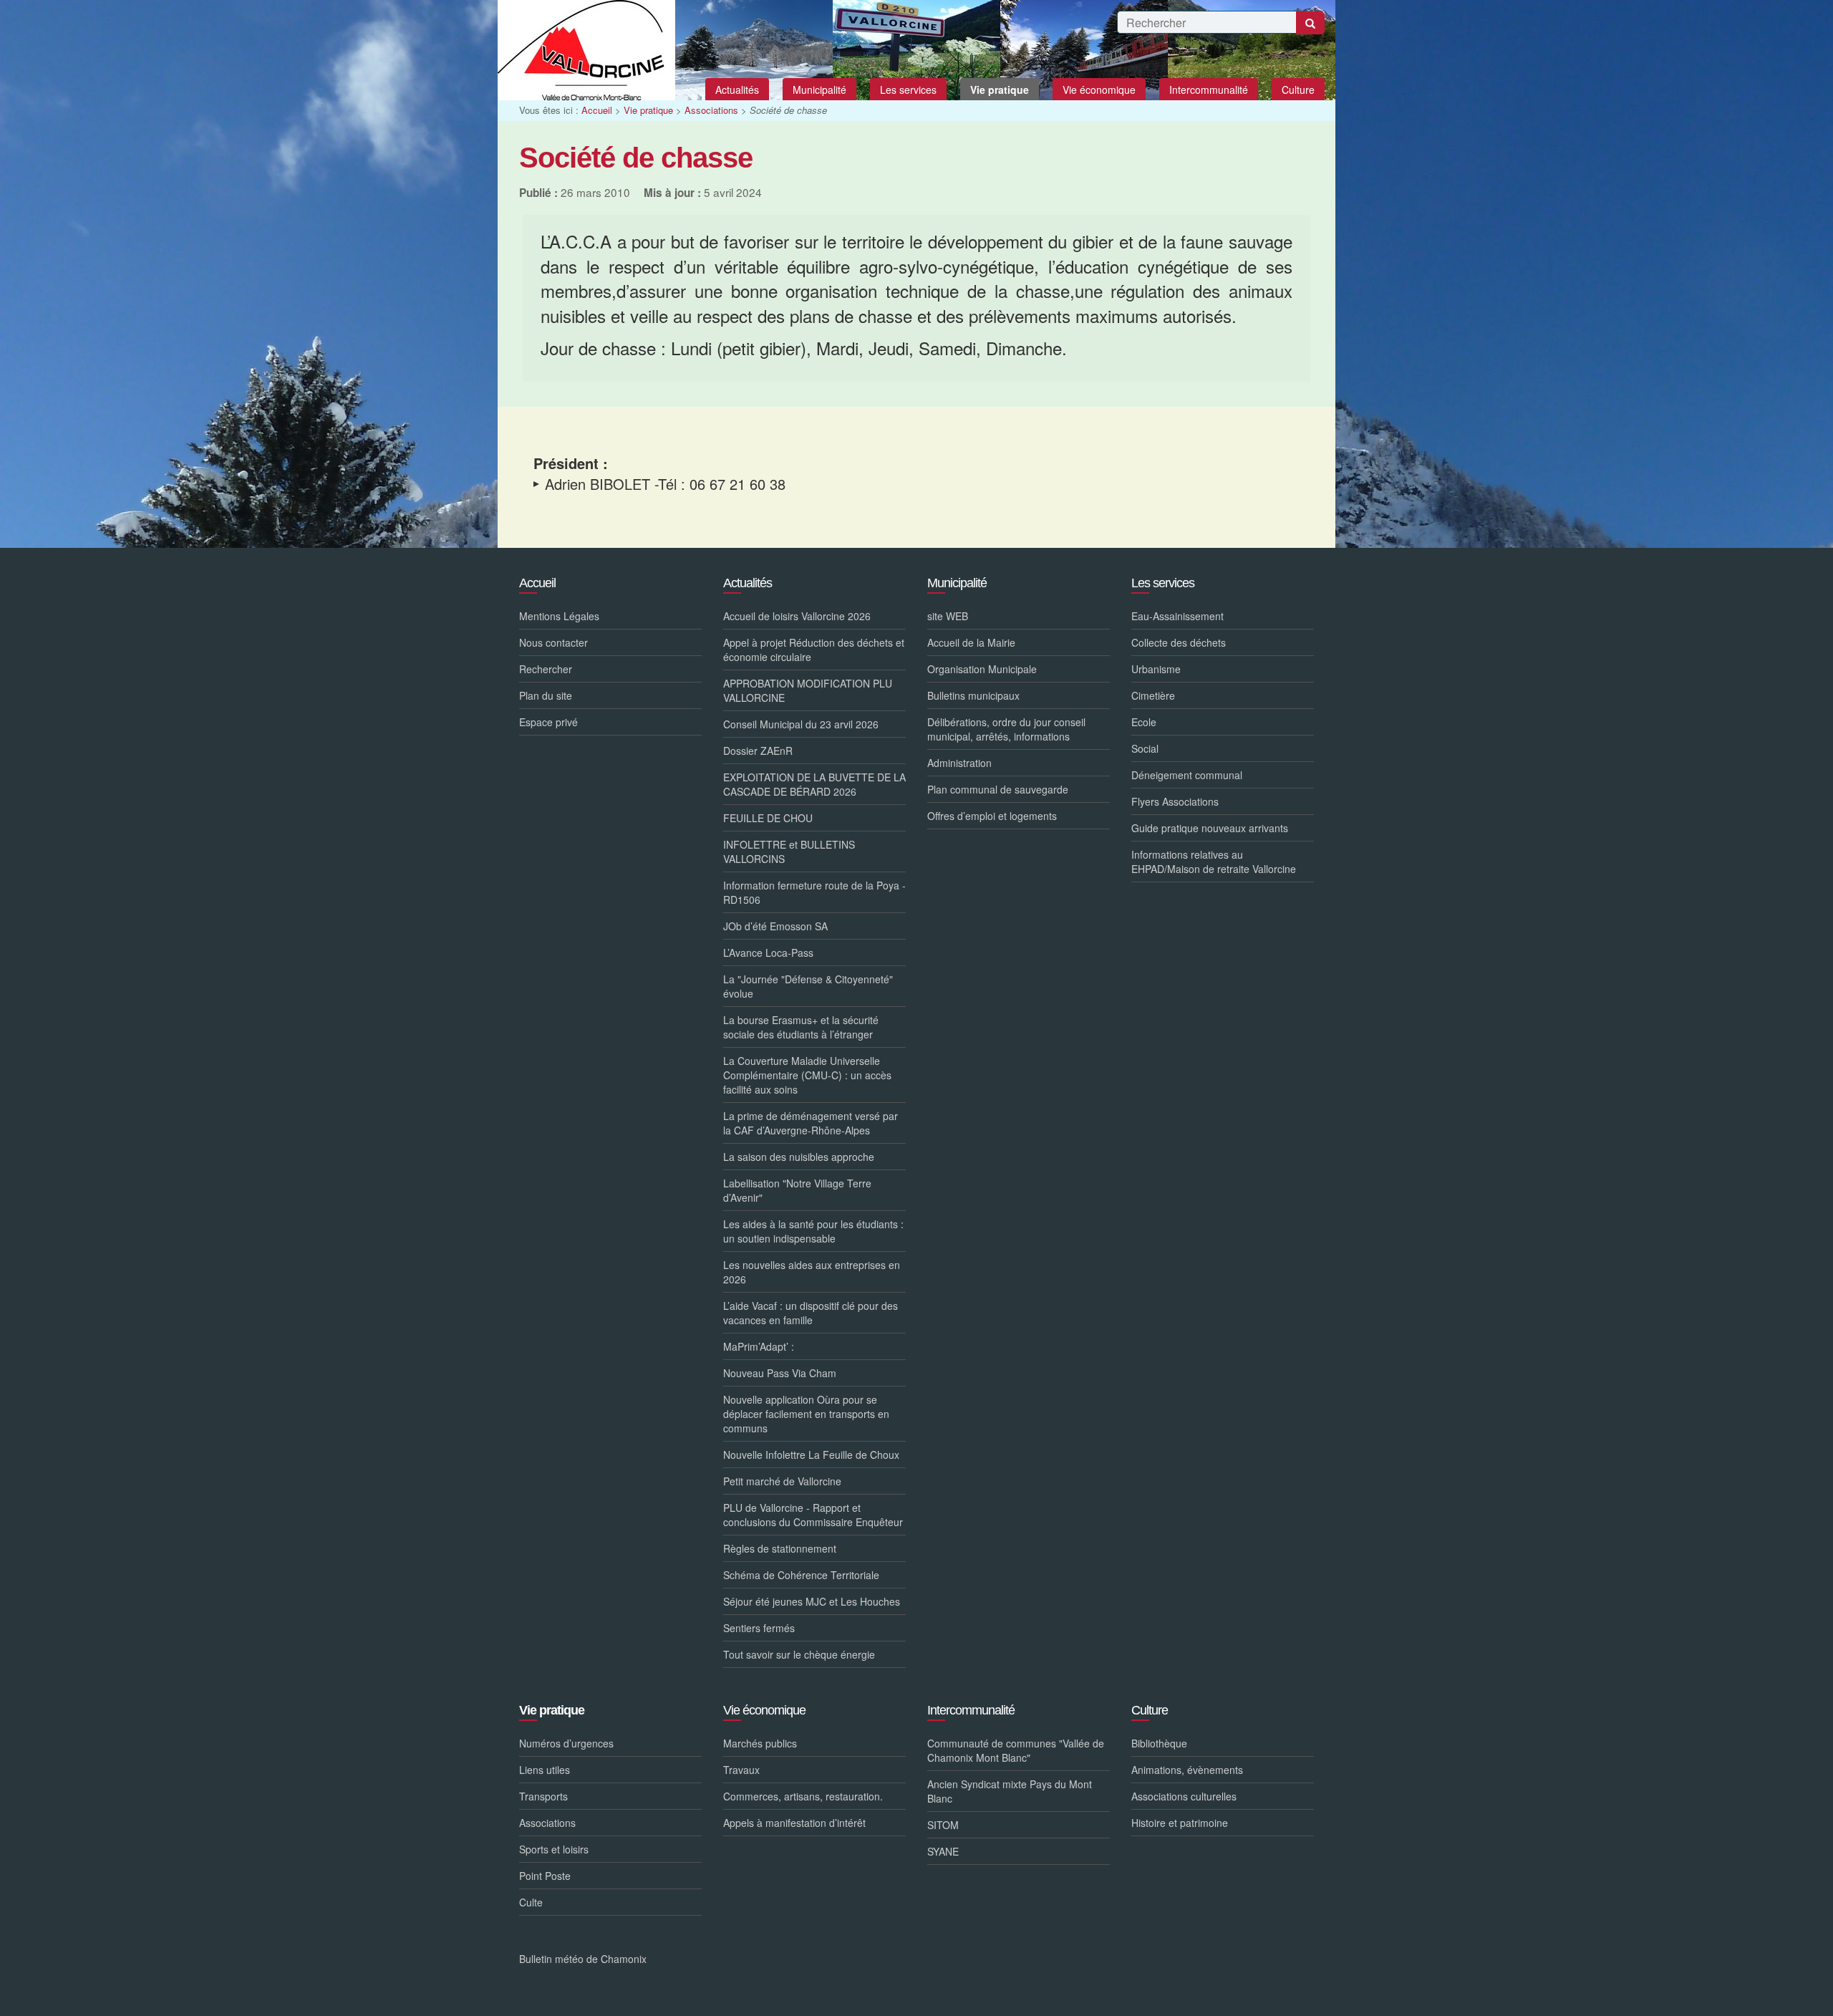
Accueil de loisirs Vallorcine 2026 (797, 616)
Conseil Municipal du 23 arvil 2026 (801, 724)
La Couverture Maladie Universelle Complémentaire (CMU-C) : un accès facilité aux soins (807, 1075)
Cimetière (1153, 695)
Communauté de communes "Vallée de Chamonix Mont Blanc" (1016, 1750)
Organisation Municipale (982, 669)
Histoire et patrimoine (1180, 1823)
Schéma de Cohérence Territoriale (801, 1575)
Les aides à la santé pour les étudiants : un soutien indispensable (813, 1231)
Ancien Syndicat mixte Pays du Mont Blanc (1010, 1791)
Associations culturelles (1184, 1796)
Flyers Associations (1175, 801)
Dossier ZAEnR (758, 751)
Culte (531, 1902)
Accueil (597, 110)
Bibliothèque (1159, 1743)
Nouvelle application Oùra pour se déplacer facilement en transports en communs (806, 1414)
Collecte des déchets (1179, 642)
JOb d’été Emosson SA (775, 926)
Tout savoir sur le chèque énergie (799, 1654)
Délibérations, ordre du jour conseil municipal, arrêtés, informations (1006, 729)
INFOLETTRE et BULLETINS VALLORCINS (789, 852)
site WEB (948, 616)
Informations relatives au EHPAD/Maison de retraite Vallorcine (1214, 862)
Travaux (741, 1770)
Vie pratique (648, 110)
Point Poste (545, 1876)
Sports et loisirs (554, 1849)
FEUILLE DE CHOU (768, 818)
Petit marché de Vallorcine (782, 1481)
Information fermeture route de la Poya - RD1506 (814, 892)
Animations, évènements (1187, 1770)
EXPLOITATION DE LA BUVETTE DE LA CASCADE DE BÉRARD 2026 (814, 784)
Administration (959, 763)
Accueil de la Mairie (971, 642)
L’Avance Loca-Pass (768, 952)
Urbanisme (1156, 669)
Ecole (1144, 722)
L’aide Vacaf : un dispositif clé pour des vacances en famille (811, 1313)
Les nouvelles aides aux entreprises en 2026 (812, 1272)
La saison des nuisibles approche (799, 1157)
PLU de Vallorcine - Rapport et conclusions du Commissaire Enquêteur (813, 1515)
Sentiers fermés (759, 1628)
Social (1145, 748)
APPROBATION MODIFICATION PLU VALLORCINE (808, 690)
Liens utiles (545, 1770)
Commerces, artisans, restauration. (803, 1796)
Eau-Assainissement (1177, 616)
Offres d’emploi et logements (992, 816)
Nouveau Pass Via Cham (780, 1373)
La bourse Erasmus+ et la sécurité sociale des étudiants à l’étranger (801, 1027)
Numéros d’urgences (566, 1743)
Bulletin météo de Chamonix (583, 1959)
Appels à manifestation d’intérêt (794, 1823)
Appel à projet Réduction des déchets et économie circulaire (814, 650)
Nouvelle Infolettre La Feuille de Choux (811, 1455)
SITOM (943, 1825)
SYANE (943, 1851)
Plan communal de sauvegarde (998, 789)
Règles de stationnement (780, 1548)
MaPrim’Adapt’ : (759, 1346)
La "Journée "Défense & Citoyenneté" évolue (808, 986)
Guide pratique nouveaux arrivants (1210, 828)
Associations (711, 110)
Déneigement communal (1187, 775)
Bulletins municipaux (973, 695)
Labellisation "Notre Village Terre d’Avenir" (797, 1190)
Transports (543, 1796)
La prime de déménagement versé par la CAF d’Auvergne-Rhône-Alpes (811, 1123)
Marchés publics (760, 1743)
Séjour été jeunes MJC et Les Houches (812, 1601)
